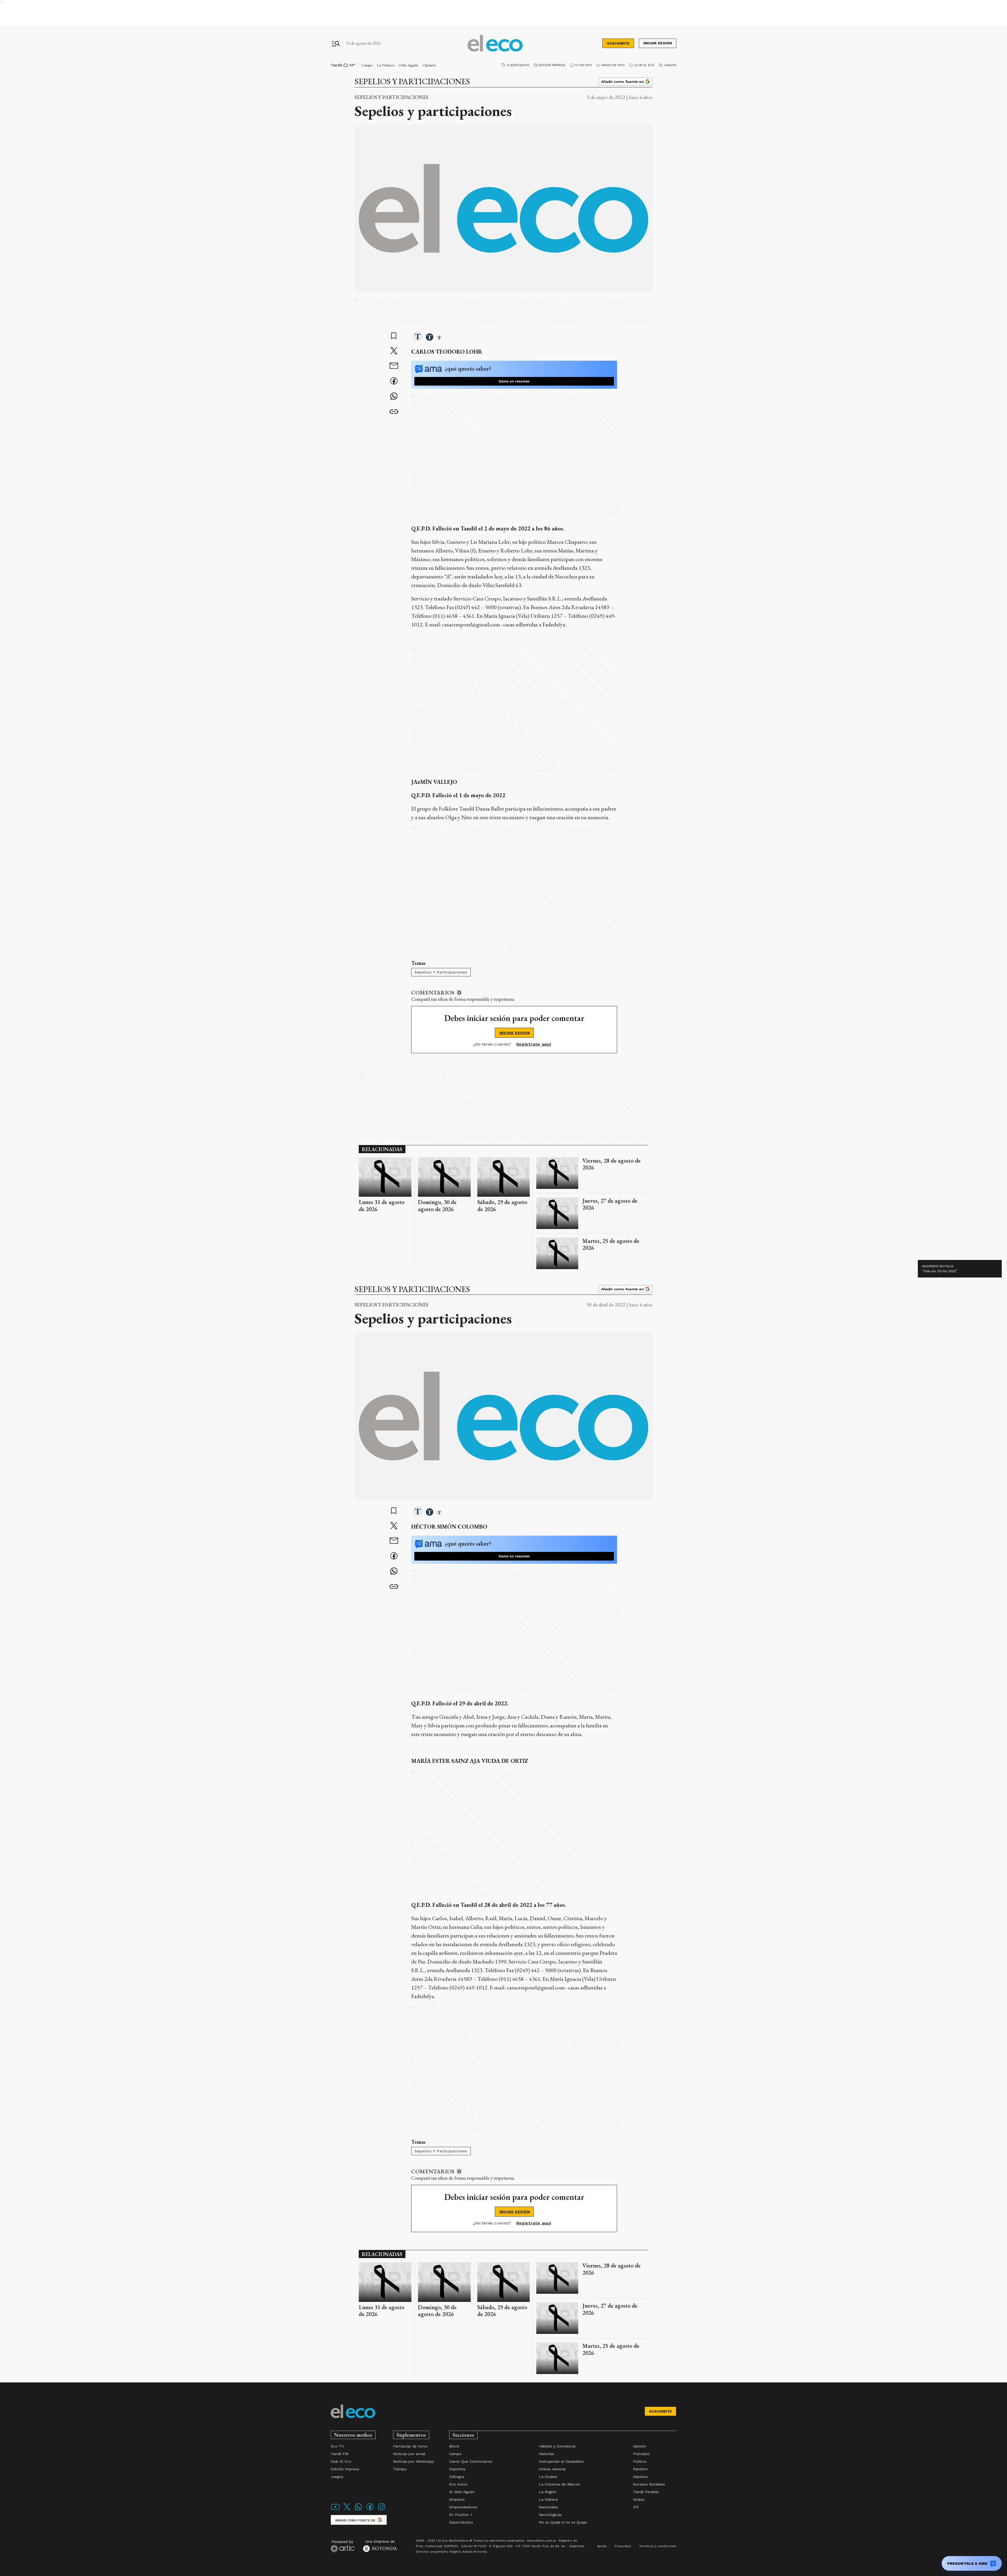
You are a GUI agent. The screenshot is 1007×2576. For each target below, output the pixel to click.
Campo (367, 65)
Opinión (429, 65)
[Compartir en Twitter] (394, 351)
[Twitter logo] (347, 2510)
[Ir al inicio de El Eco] (495, 43)
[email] (394, 366)
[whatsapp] (394, 397)
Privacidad (623, 2546)
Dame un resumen (514, 381)
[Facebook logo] (370, 2510)
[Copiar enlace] (394, 412)
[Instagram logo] (382, 2510)
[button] (418, 337)
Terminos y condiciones (658, 2546)
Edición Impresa (552, 65)
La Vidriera (386, 65)
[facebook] (394, 382)
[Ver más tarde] (394, 336)
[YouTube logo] (335, 2510)
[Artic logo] (343, 2546)
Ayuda (602, 2546)
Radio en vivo (613, 65)
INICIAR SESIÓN (515, 1033)
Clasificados (518, 65)
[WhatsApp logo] (358, 2510)
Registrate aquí (534, 1044)
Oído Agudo (409, 65)
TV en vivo (583, 65)
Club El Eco (644, 65)
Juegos (670, 65)
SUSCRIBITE (618, 43)
